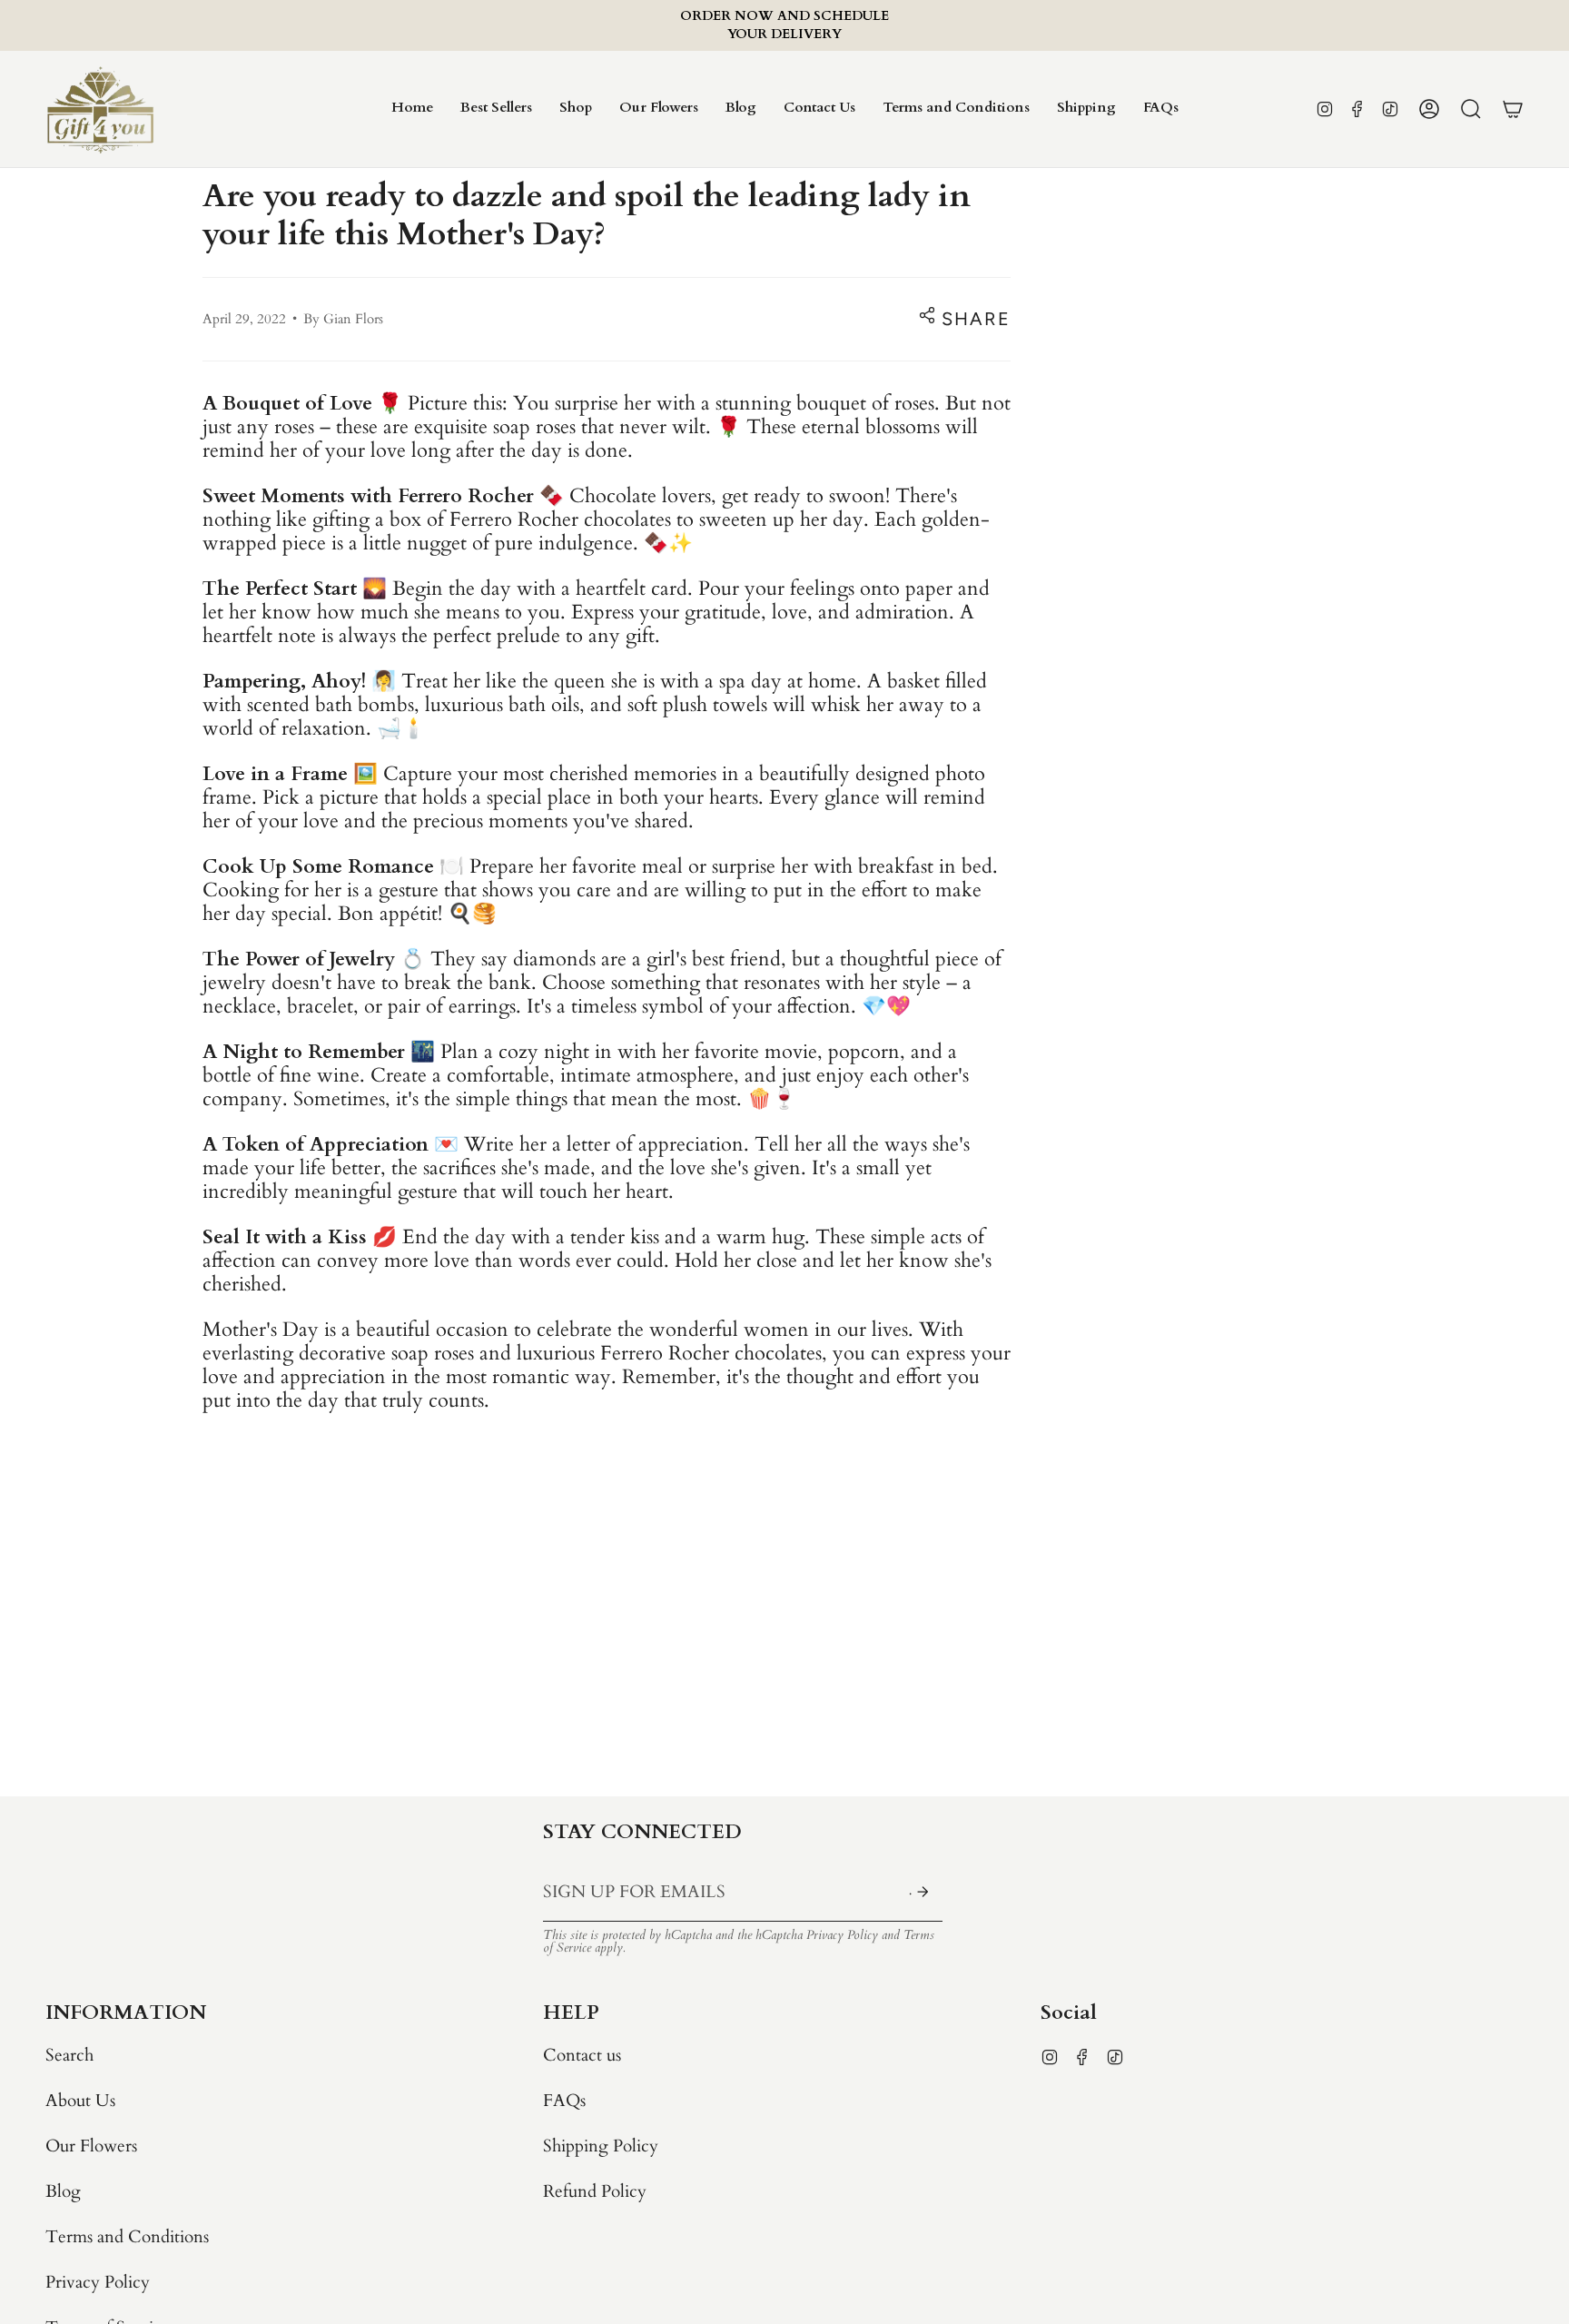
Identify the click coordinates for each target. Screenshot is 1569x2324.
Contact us (582, 2055)
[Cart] (1513, 109)
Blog (63, 2191)
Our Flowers (91, 2146)
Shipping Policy (601, 2146)
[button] (576, 109)
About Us (80, 2101)
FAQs (564, 2101)
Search (69, 2055)
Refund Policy (595, 2191)
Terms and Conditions (127, 2237)
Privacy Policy (842, 1935)
